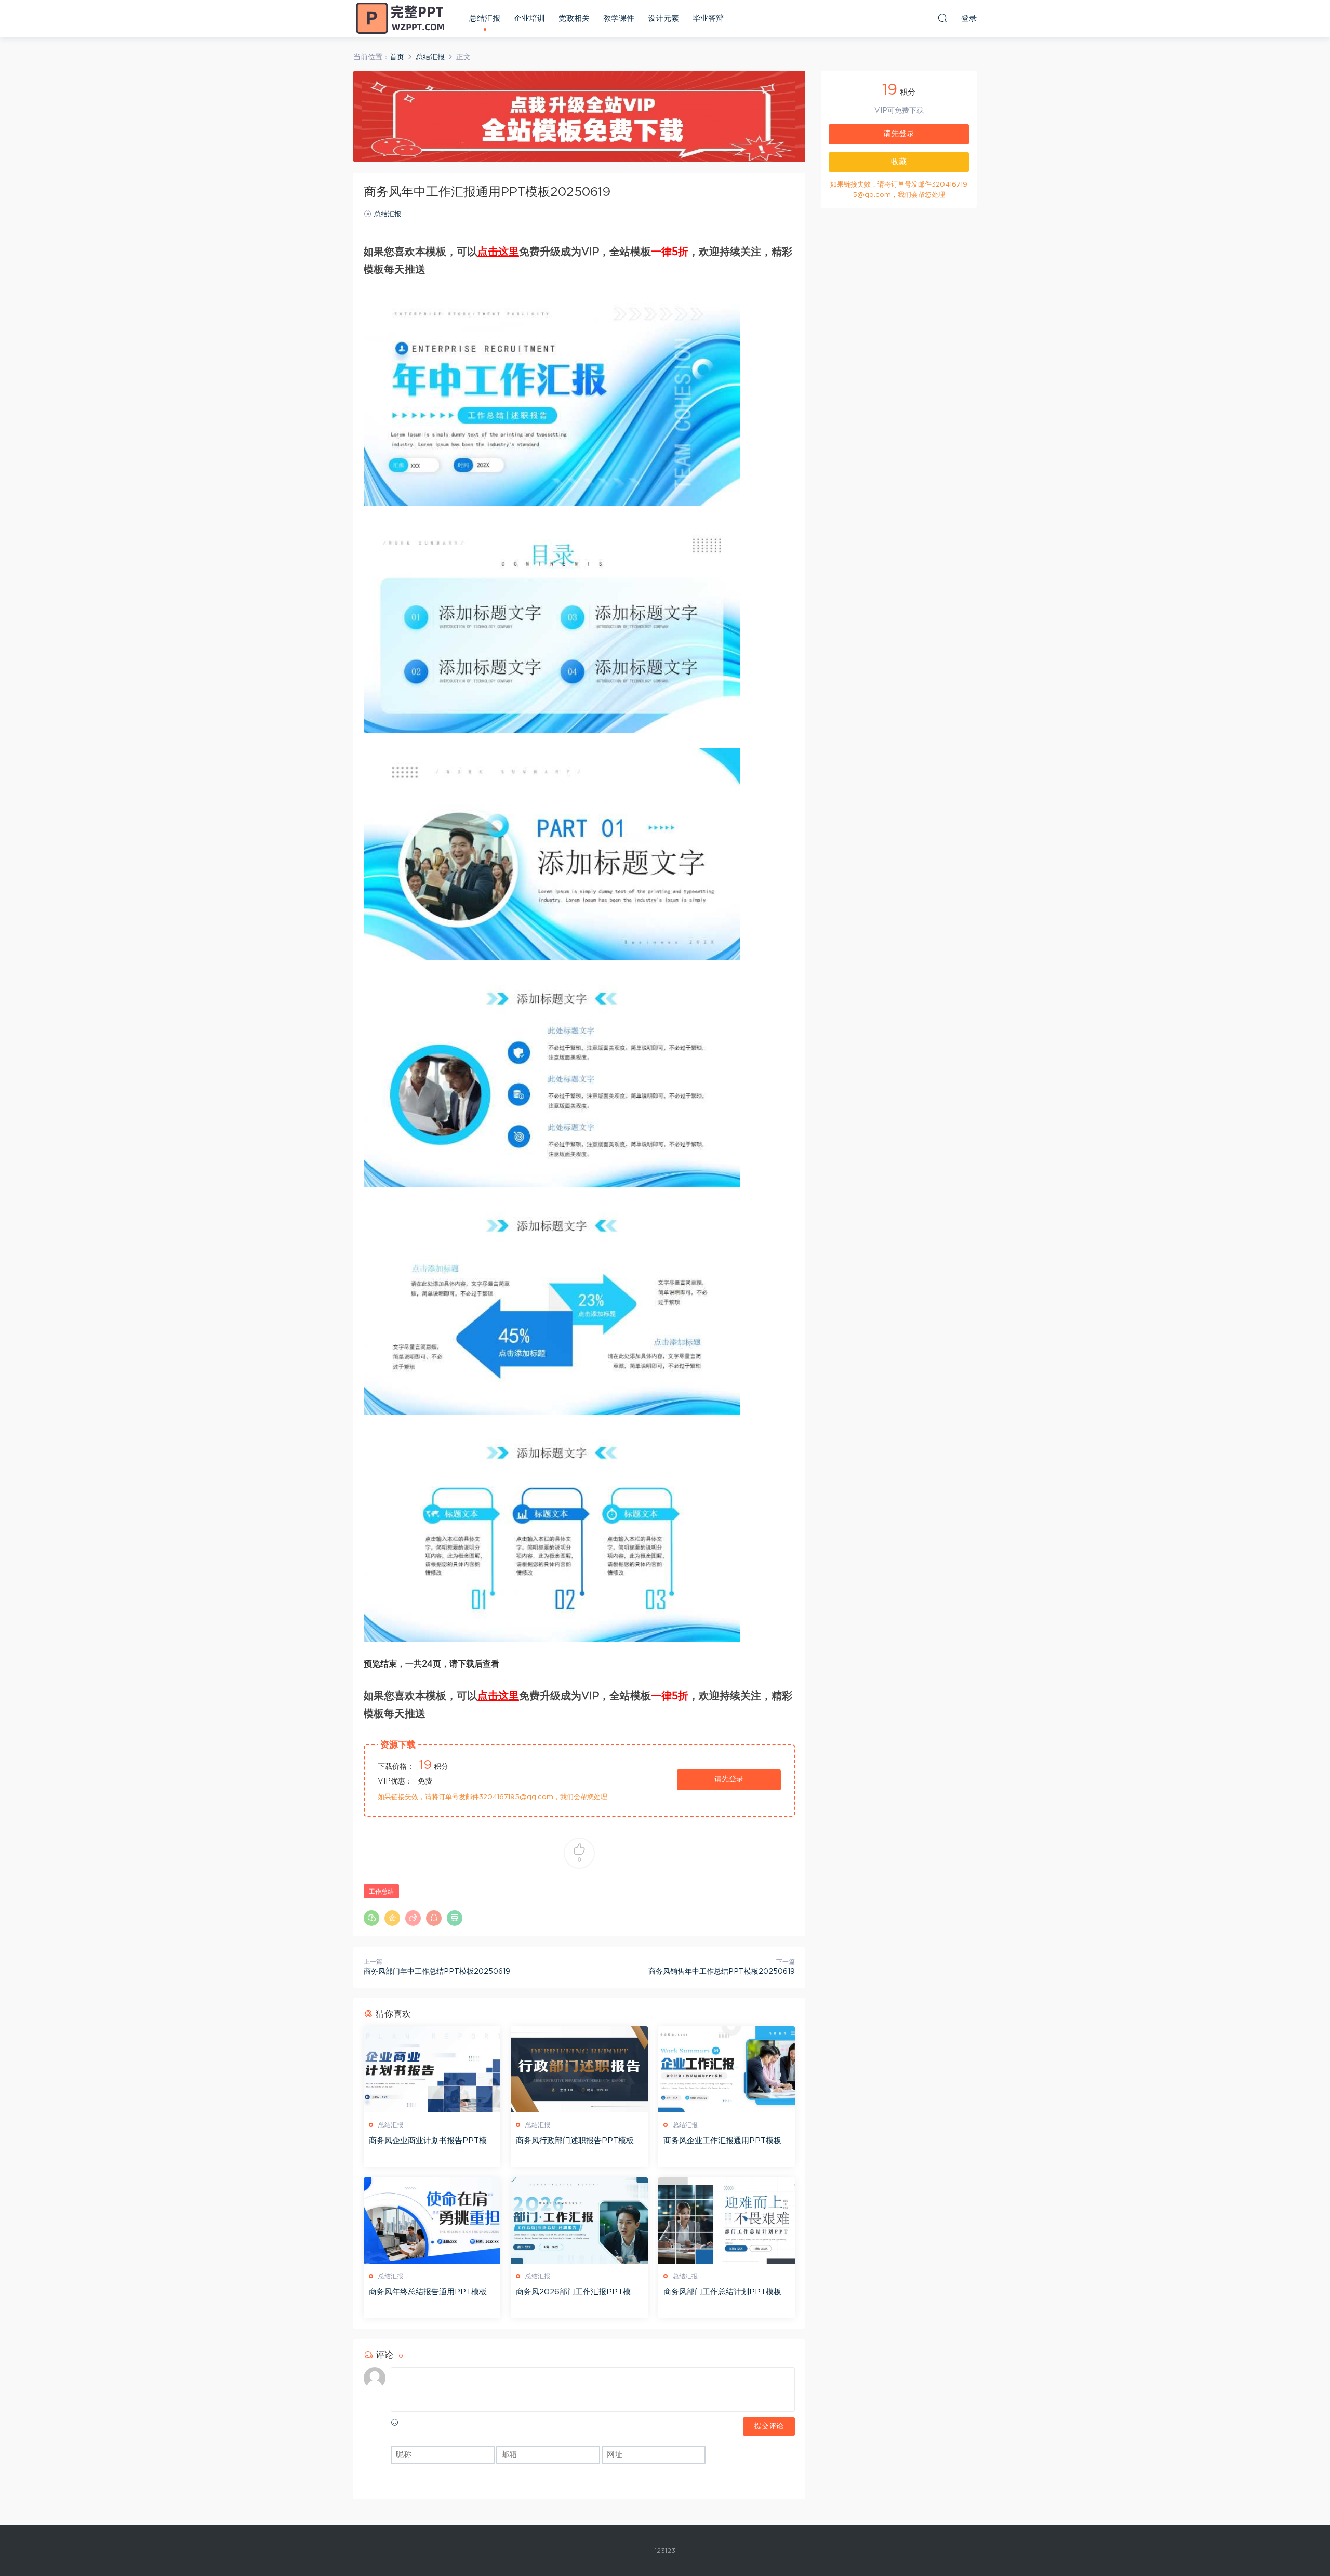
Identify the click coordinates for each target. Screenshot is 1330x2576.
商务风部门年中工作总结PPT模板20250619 (437, 1972)
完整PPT (400, 18)
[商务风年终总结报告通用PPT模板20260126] (432, 2221)
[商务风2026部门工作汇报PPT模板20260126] (579, 2221)
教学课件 (619, 18)
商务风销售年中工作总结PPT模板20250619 (722, 1972)
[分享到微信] (371, 1918)
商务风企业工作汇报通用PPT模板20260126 (725, 2142)
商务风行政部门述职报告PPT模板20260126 (577, 2142)
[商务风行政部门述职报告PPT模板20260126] (579, 2069)
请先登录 (729, 1779)
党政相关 (574, 18)
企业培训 (529, 18)
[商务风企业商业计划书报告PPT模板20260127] (432, 2069)
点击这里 (498, 252)
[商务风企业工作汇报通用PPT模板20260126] (727, 2069)
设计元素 (663, 18)
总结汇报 (485, 18)
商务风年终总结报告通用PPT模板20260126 (430, 2293)
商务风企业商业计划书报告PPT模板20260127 (432, 2142)
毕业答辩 (708, 18)
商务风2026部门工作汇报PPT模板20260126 (577, 2293)
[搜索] (942, 18)
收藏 (899, 162)
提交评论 (769, 2426)
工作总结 (381, 1892)
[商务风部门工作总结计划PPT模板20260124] (727, 2221)
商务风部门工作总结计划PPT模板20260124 (725, 2293)
